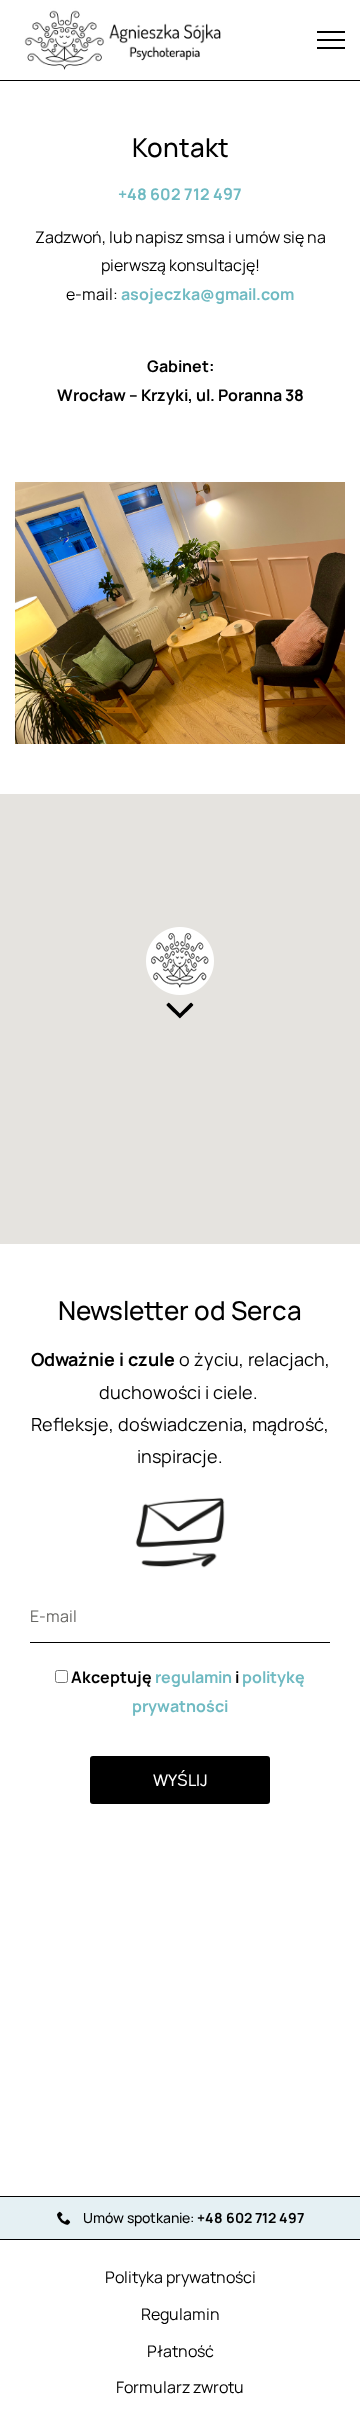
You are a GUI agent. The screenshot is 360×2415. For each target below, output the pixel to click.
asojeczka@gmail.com (207, 294)
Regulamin (180, 2314)
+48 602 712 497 (180, 194)
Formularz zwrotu (180, 2387)
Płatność (180, 2351)
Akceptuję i (186, 1691)
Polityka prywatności (180, 2277)
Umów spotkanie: (193, 2217)
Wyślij (180, 1780)
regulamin (193, 1677)
